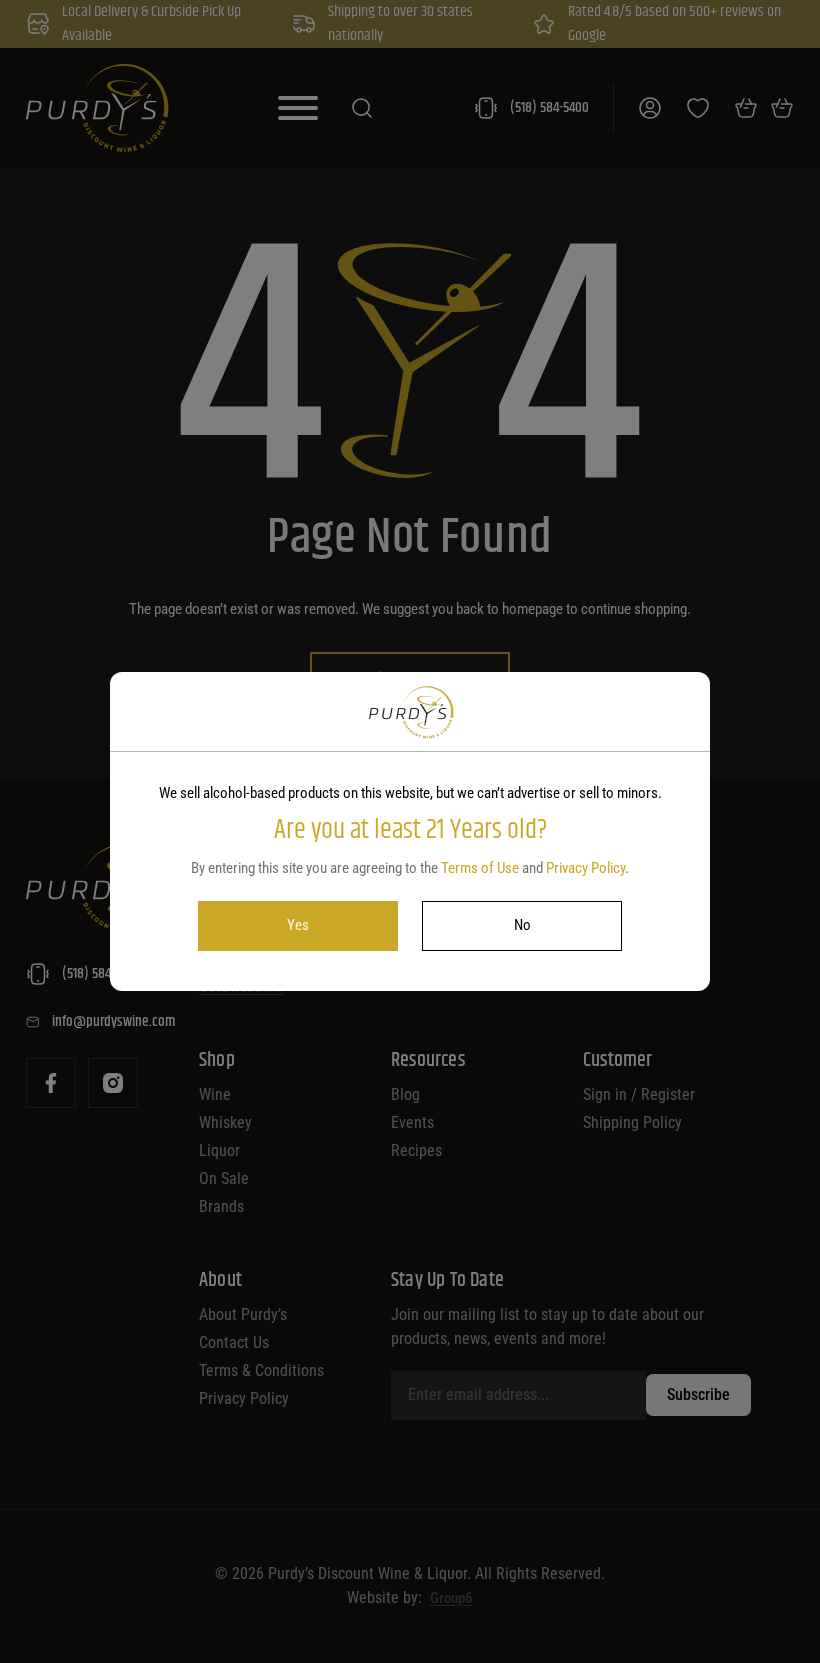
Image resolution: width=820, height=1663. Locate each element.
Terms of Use (480, 868)
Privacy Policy (585, 868)
